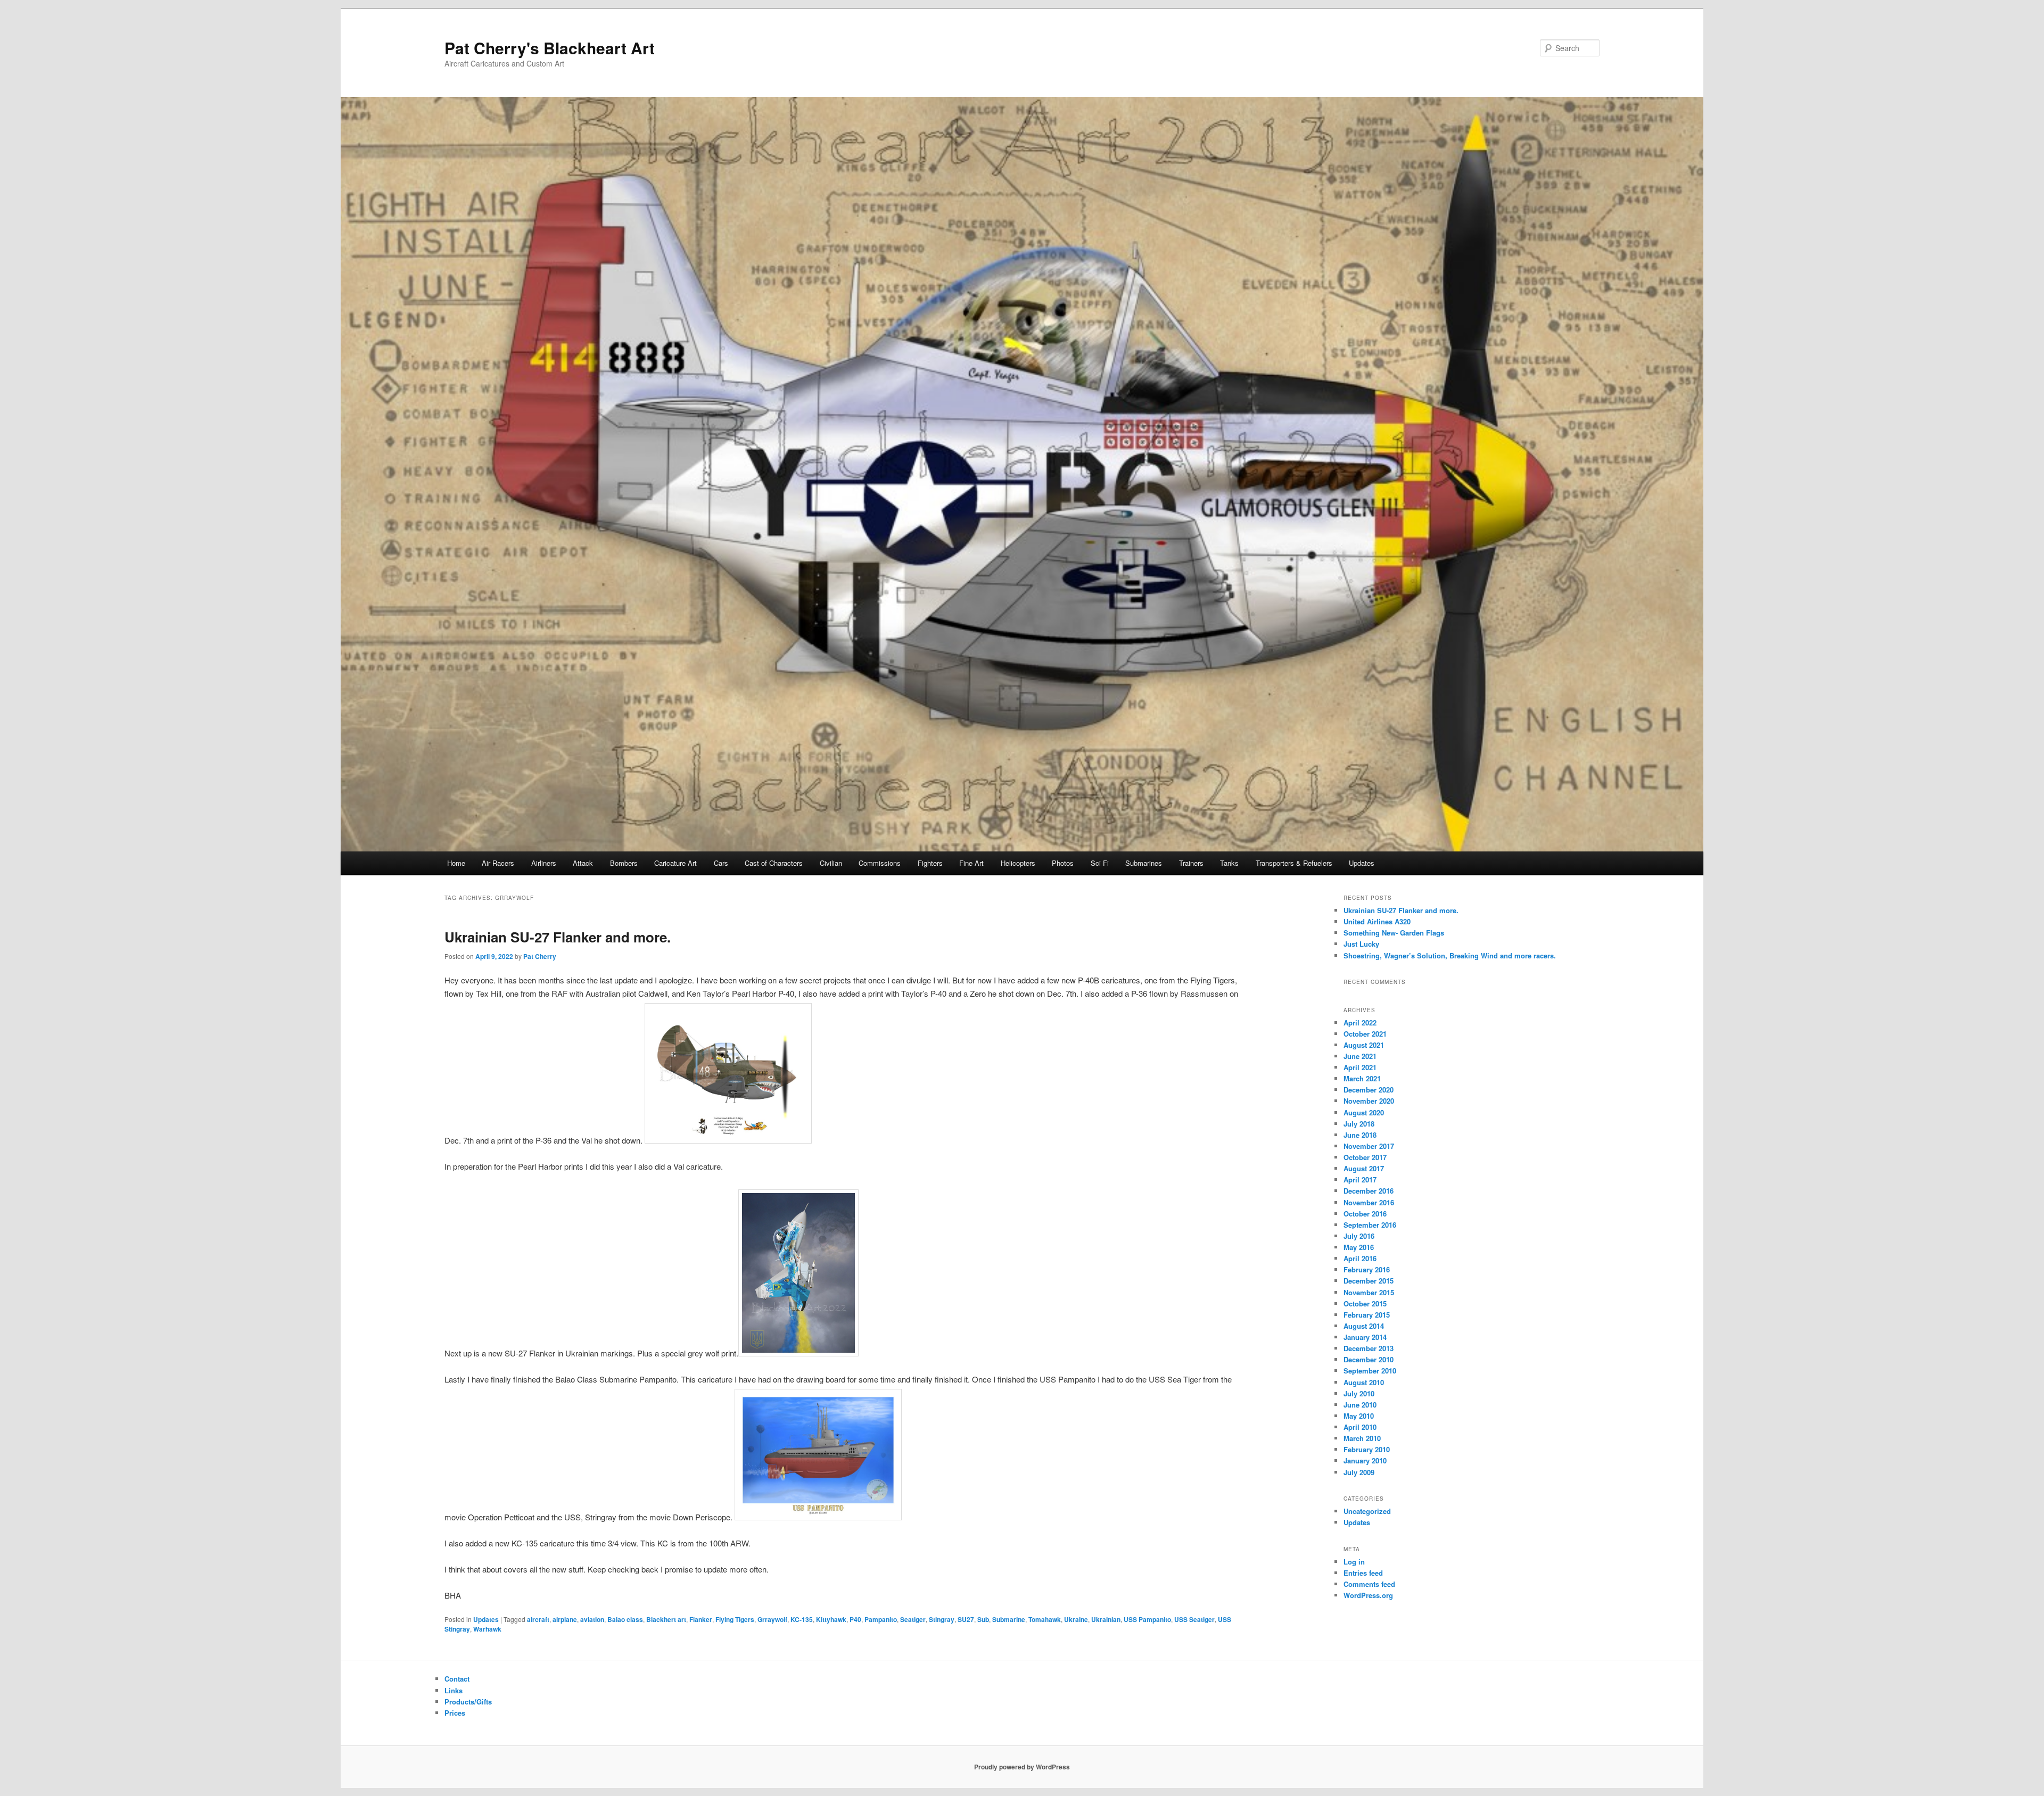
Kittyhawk (831, 1619)
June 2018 (1360, 1135)
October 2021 (1365, 1034)
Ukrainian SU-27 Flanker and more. (558, 937)
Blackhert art (666, 1619)
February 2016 (1367, 1269)
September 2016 (1370, 1225)
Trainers (1191, 863)
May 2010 (1359, 1416)
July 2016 (1359, 1236)
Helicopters (1018, 863)
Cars (721, 863)
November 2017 (1369, 1146)
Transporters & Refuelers (1294, 863)
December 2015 (1369, 1281)
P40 (855, 1619)
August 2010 (1364, 1382)
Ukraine (1076, 1619)
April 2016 (1360, 1258)
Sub (983, 1619)
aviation (592, 1619)
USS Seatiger (1194, 1619)
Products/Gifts (468, 1702)
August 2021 (1364, 1045)
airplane (565, 1619)
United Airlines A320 (1377, 921)
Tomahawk (1045, 1619)
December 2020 (1369, 1090)
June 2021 (1360, 1056)
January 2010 (1365, 1460)
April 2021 (1360, 1067)
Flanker (701, 1619)
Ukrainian (1106, 1619)
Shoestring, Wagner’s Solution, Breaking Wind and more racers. (1450, 955)
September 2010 (1370, 1371)
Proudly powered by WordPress (1022, 1767)
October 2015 (1365, 1303)
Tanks (1229, 863)
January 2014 (1365, 1337)
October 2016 (1365, 1214)
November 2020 (1369, 1101)
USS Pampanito (1147, 1619)
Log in (1354, 1562)
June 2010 (1360, 1405)
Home (456, 863)
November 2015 (1369, 1292)
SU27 (966, 1619)
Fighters (930, 863)
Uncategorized (1367, 1511)
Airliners (544, 863)
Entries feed (1363, 1573)
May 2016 (1359, 1247)
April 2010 (1360, 1427)
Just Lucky (1361, 944)
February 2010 (1367, 1449)
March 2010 (1362, 1438)
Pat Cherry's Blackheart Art (550, 48)
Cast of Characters (774, 863)
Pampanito (881, 1619)
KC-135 (802, 1619)
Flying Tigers (735, 1619)
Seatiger (913, 1619)
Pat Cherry (540, 956)
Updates (1362, 863)
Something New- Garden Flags (1394, 933)
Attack (583, 863)
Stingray (942, 1619)
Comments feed (1369, 1584)
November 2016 (1369, 1202)
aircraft (538, 1619)
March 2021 (1362, 1078)
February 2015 (1367, 1315)
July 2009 (1359, 1472)
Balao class (625, 1619)
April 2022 (1360, 1023)
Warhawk (487, 1629)
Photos (1063, 863)
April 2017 (1360, 1180)
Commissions (880, 863)
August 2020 (1364, 1112)
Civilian (831, 863)
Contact (457, 1679)
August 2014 (1364, 1326)
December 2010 (1369, 1359)
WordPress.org (1368, 1595)
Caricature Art (675, 863)
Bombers (624, 863)
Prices (455, 1713)
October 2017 (1365, 1157)
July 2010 (1359, 1393)
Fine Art (971, 863)
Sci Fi (1100, 863)
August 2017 (1364, 1168)
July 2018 (1359, 1124)
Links (454, 1690)
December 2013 (1369, 1348)
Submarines (1144, 863)
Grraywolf (772, 1619)
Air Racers (498, 863)
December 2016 (1369, 1191)
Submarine (1009, 1619)
